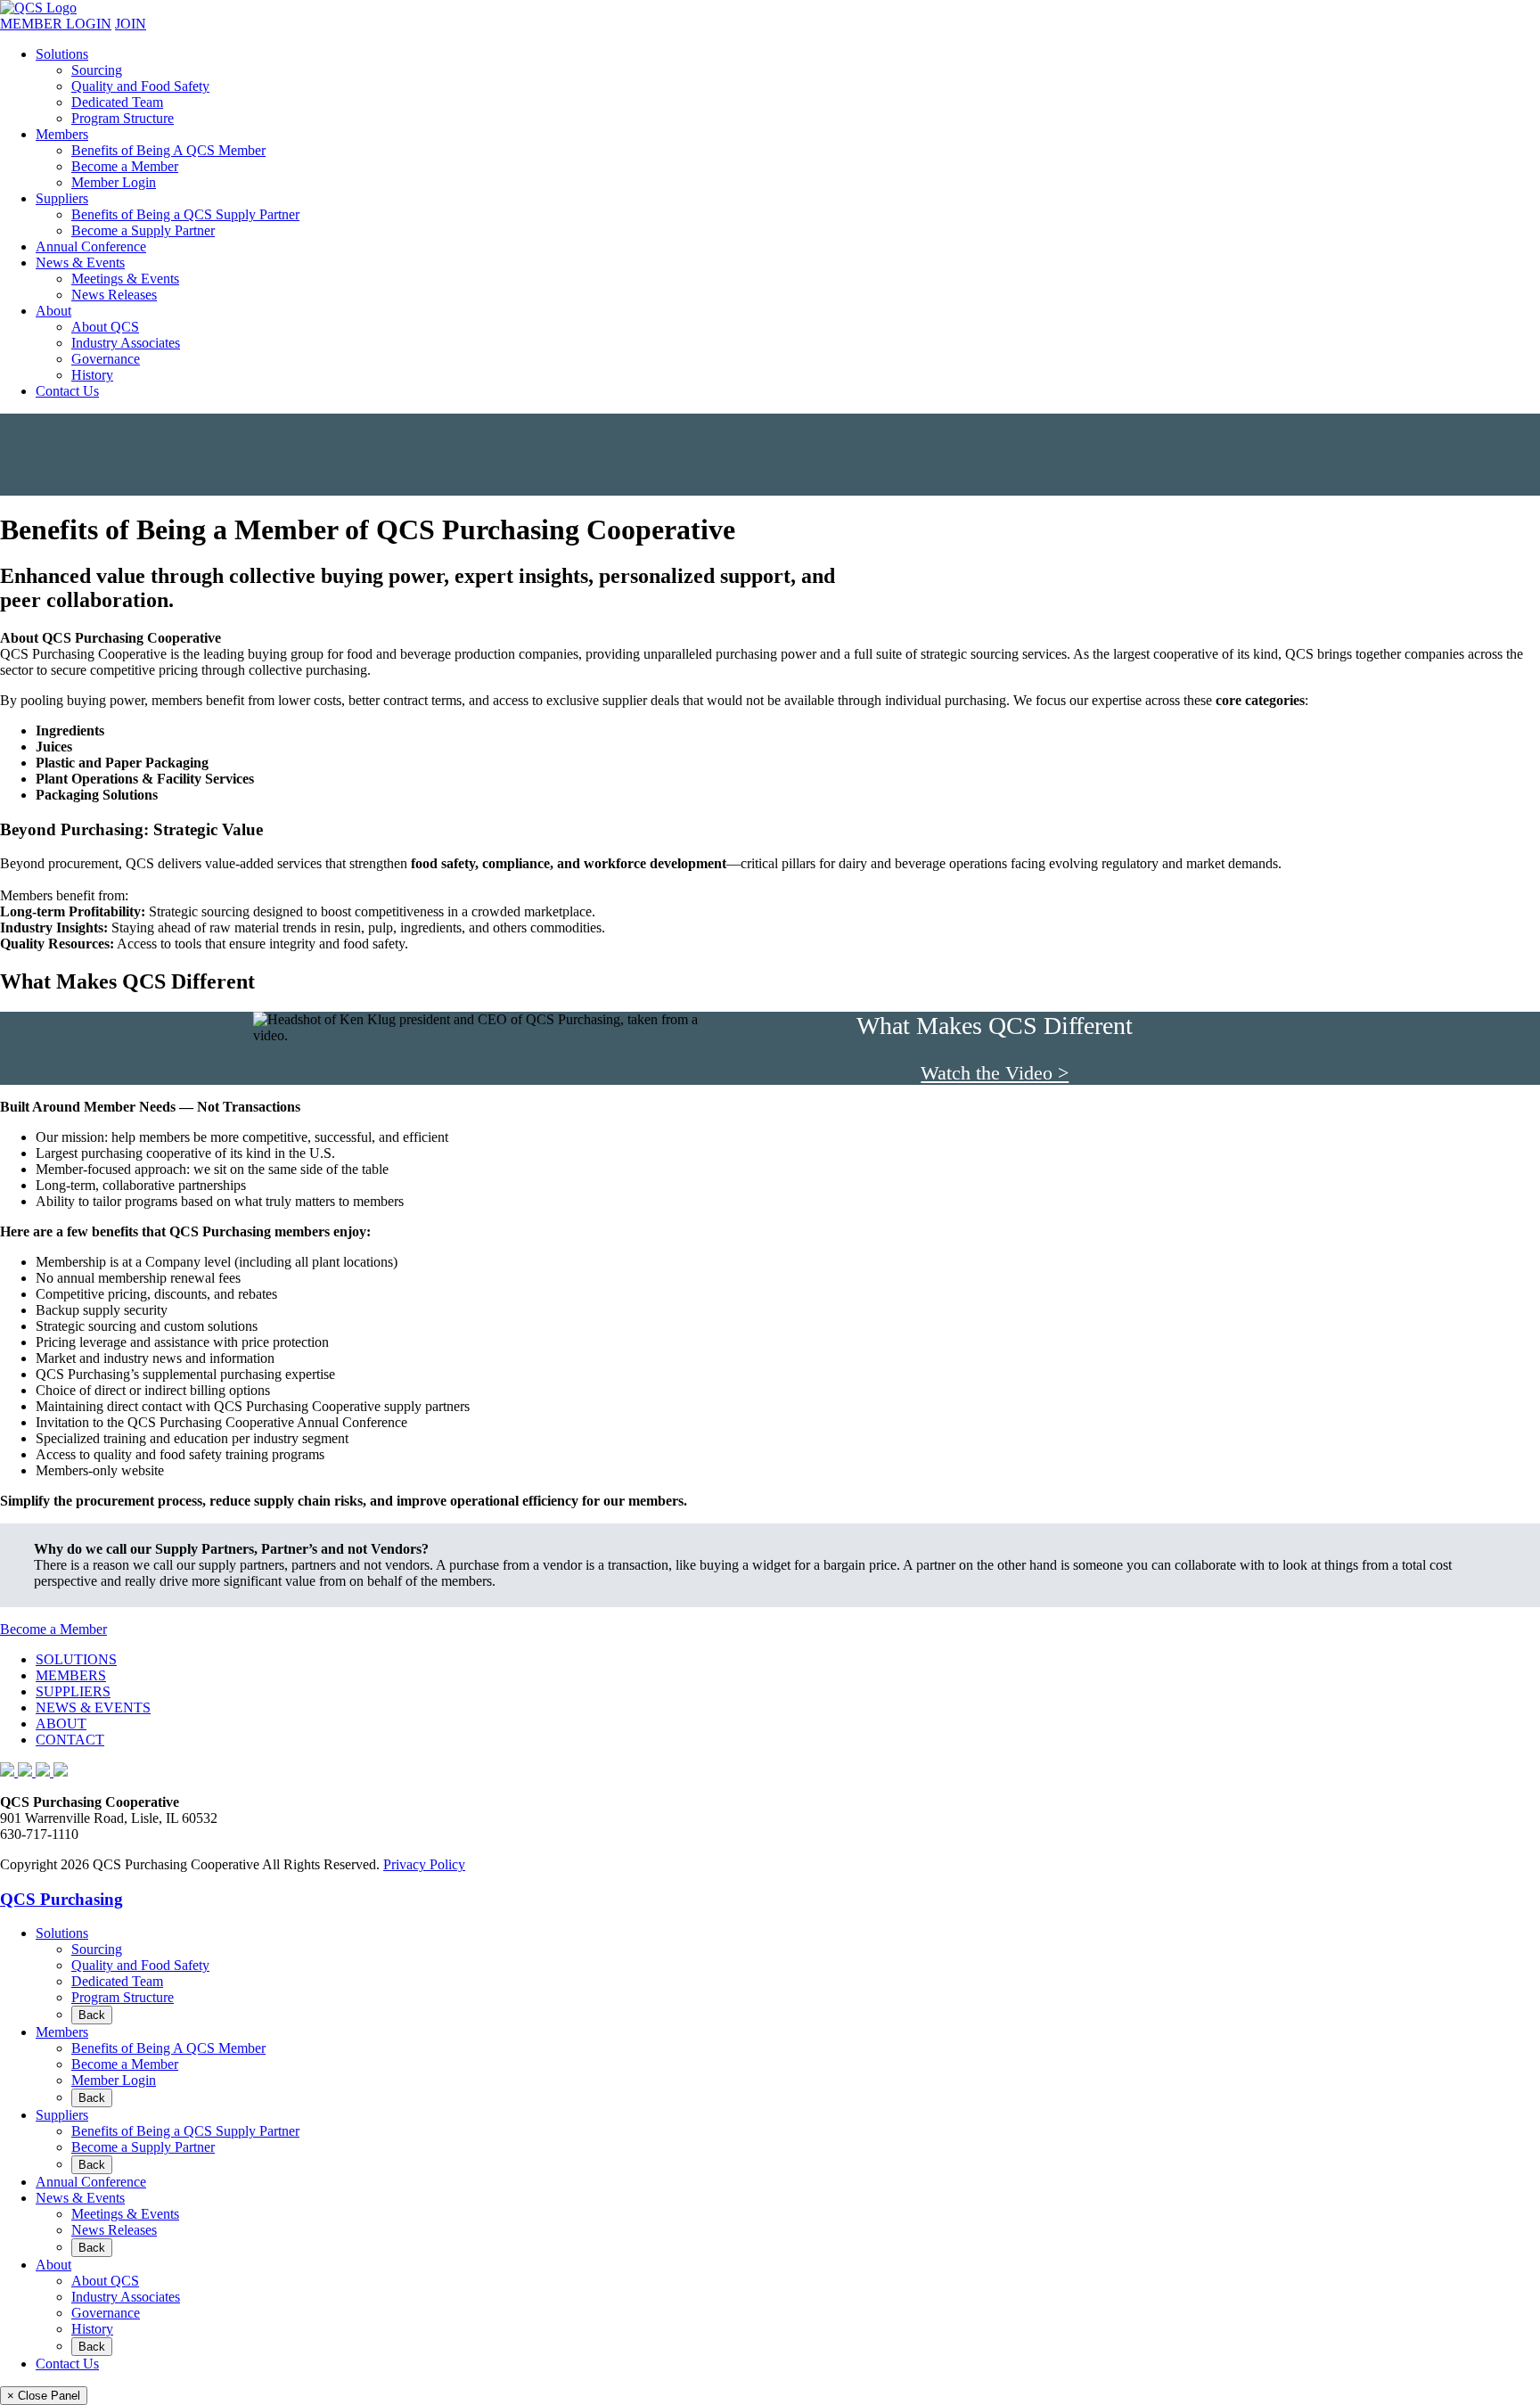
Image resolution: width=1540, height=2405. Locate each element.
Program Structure (123, 118)
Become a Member (125, 166)
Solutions (62, 54)
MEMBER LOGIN (56, 24)
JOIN (131, 24)
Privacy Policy (424, 1864)
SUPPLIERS (73, 1691)
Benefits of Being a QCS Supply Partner (185, 214)
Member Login (114, 182)
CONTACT (70, 1740)
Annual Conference (91, 246)
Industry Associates (126, 343)
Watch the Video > (995, 1073)
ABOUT (61, 1724)
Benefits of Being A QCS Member (168, 150)
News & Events (80, 263)
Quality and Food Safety (140, 86)
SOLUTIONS (76, 1659)
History (92, 375)
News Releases (114, 295)
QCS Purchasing (61, 1899)
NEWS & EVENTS (93, 1707)
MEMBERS (71, 1675)
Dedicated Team (117, 102)
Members (62, 134)
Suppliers (62, 198)
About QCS (105, 327)
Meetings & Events (125, 279)
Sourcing (97, 70)
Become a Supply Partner (143, 230)
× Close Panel (44, 2396)
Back (92, 2015)
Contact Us (67, 391)
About (53, 311)
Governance (106, 359)
